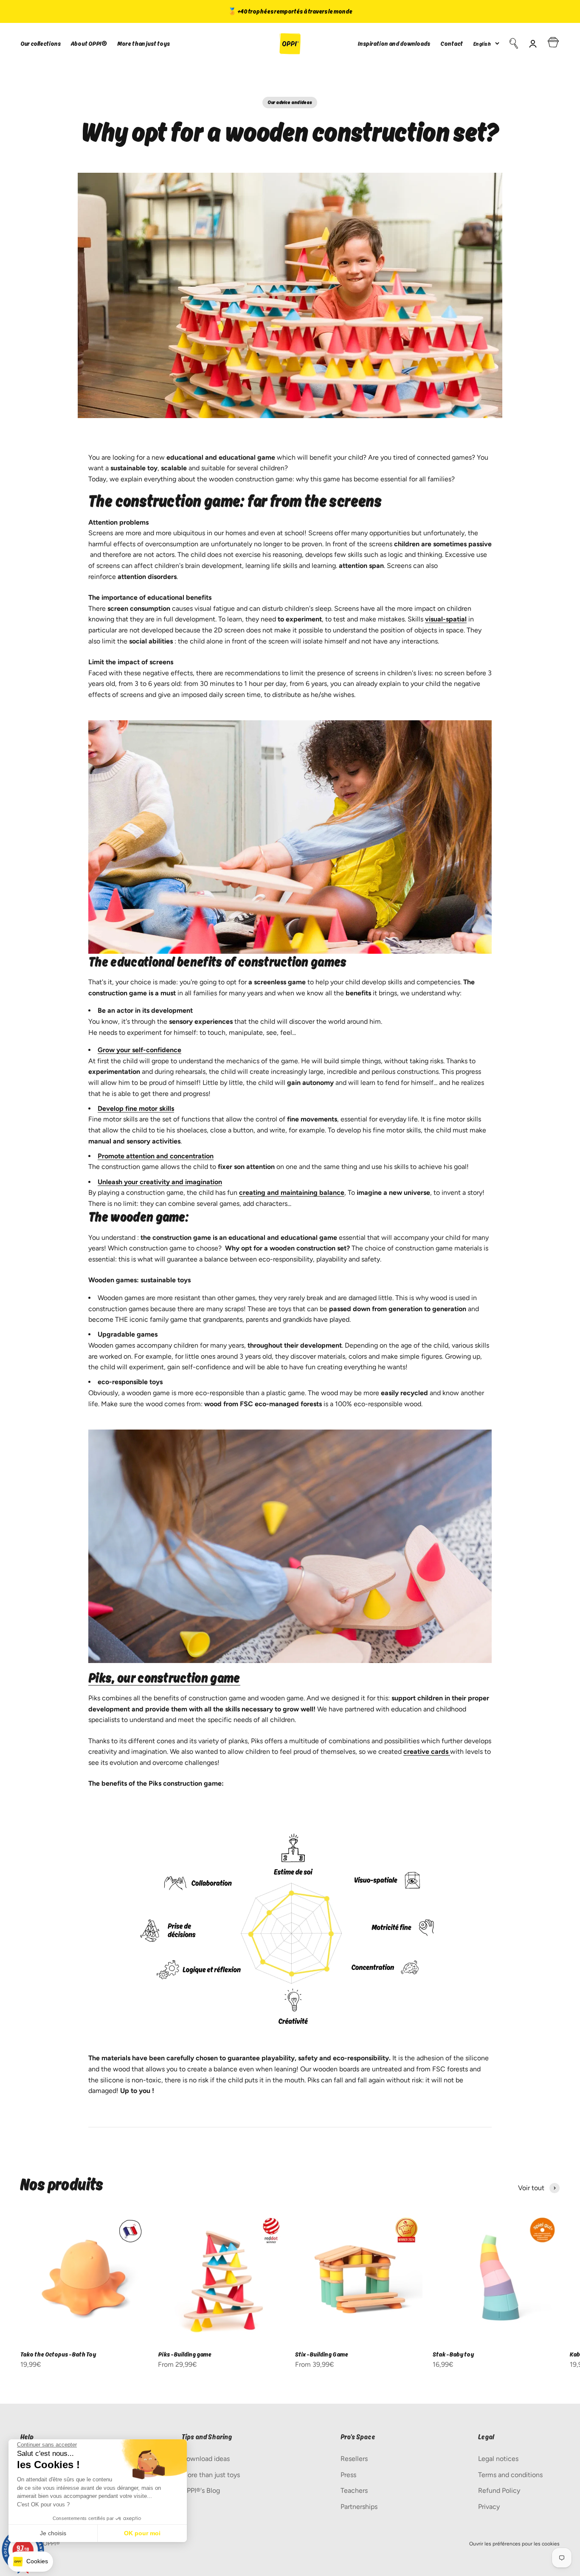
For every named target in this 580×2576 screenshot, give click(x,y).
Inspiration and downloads (394, 44)
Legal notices (498, 2459)
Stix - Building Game (322, 2354)
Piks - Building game (185, 2354)
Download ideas (206, 2459)
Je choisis (53, 2533)
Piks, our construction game (164, 1678)
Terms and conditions (510, 2475)
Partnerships (359, 2507)
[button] (30, 2562)
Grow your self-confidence (139, 1050)
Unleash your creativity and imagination (160, 1182)
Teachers (354, 2490)
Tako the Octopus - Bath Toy (58, 2354)
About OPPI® (89, 44)
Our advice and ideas (290, 102)
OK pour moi (142, 2533)
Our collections (41, 44)
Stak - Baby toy (453, 2354)
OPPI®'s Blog (201, 2490)
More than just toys (144, 44)
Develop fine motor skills (136, 1108)
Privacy (489, 2507)
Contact (452, 44)
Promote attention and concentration (156, 1156)
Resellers (354, 2459)
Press (348, 2475)
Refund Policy (499, 2490)
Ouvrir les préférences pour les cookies (514, 2544)
